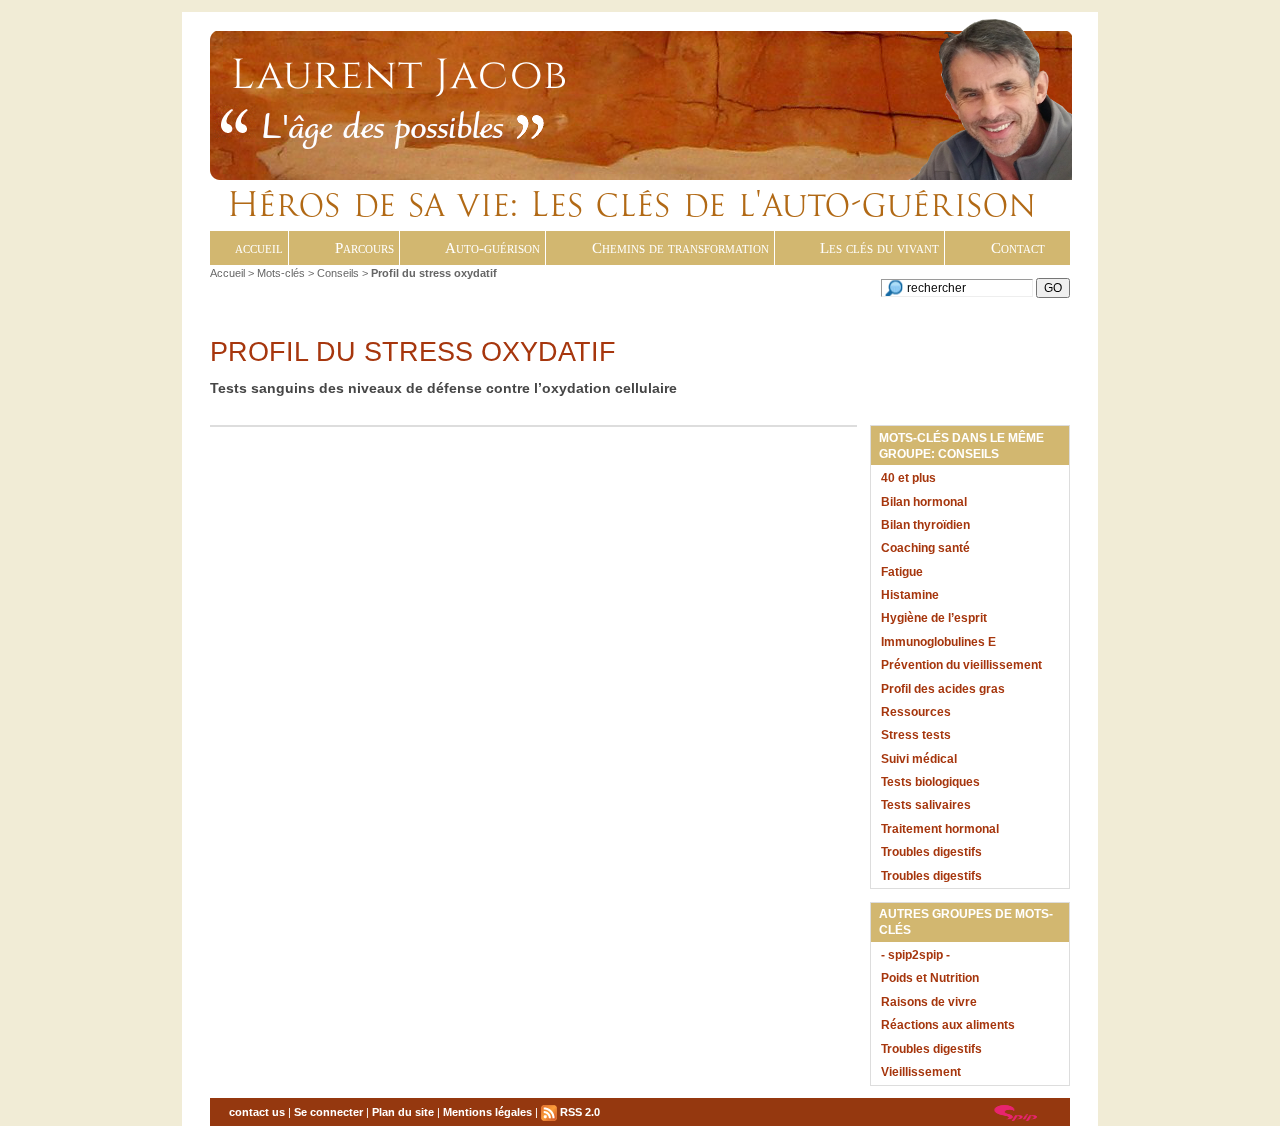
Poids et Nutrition (930, 978)
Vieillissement (921, 1072)
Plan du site (403, 1112)
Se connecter (328, 1112)
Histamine (910, 595)
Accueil (227, 273)
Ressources (916, 712)
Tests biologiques (930, 782)
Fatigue (902, 572)
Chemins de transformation (680, 247)
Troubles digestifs (931, 852)
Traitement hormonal (940, 829)
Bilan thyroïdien (925, 525)
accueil (259, 247)
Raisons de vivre (929, 1002)
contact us (257, 1112)
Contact (1018, 247)
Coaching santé (925, 548)
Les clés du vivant (879, 247)
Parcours (364, 247)
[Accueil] (511, 121)
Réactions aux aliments (948, 1025)
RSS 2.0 (578, 1112)
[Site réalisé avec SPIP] (1016, 1112)
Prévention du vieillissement (961, 665)
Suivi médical (919, 759)
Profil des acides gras (943, 689)
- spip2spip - (915, 955)
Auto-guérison (492, 247)
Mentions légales (487, 1112)
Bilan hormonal (924, 502)
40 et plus (908, 478)
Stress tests (916, 735)
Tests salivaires (926, 805)
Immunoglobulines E (938, 642)
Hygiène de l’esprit (934, 618)
